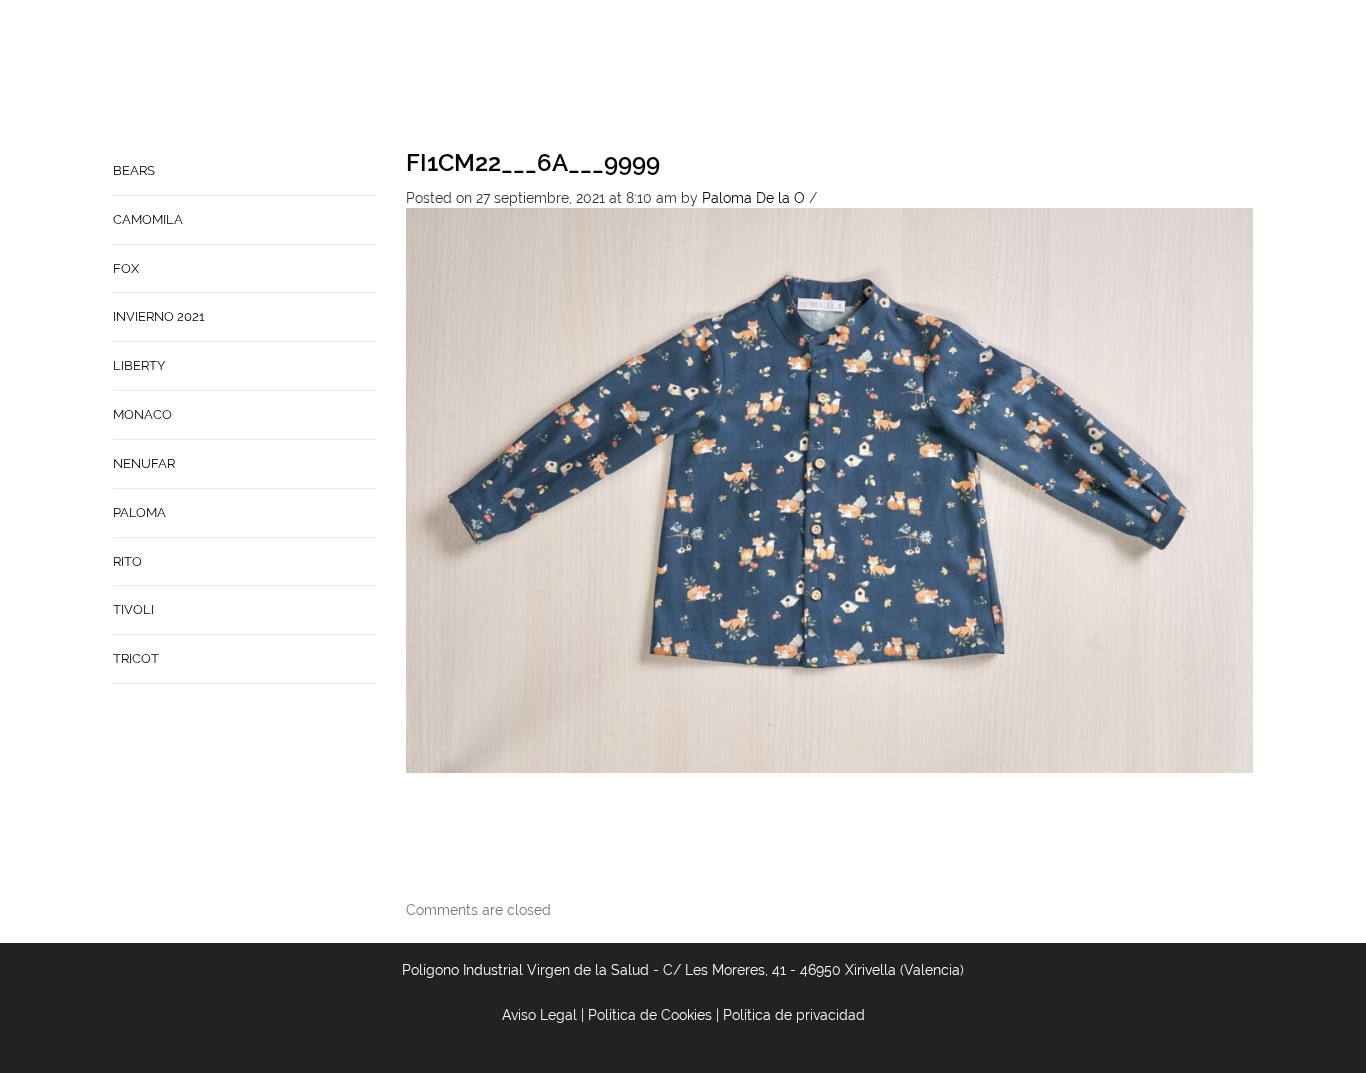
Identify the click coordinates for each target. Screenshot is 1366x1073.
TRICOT (136, 658)
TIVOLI (133, 609)
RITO (127, 561)
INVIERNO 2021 (159, 316)
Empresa (736, 76)
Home (662, 76)
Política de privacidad (794, 1015)
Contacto (829, 76)
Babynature (936, 76)
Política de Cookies (650, 1015)
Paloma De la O (753, 198)
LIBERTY (139, 365)
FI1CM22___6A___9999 (533, 162)
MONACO (142, 414)
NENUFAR (144, 463)
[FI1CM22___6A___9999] (830, 489)
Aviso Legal (539, 1015)
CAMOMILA (148, 219)
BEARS (134, 170)
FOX (126, 268)
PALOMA (139, 512)
